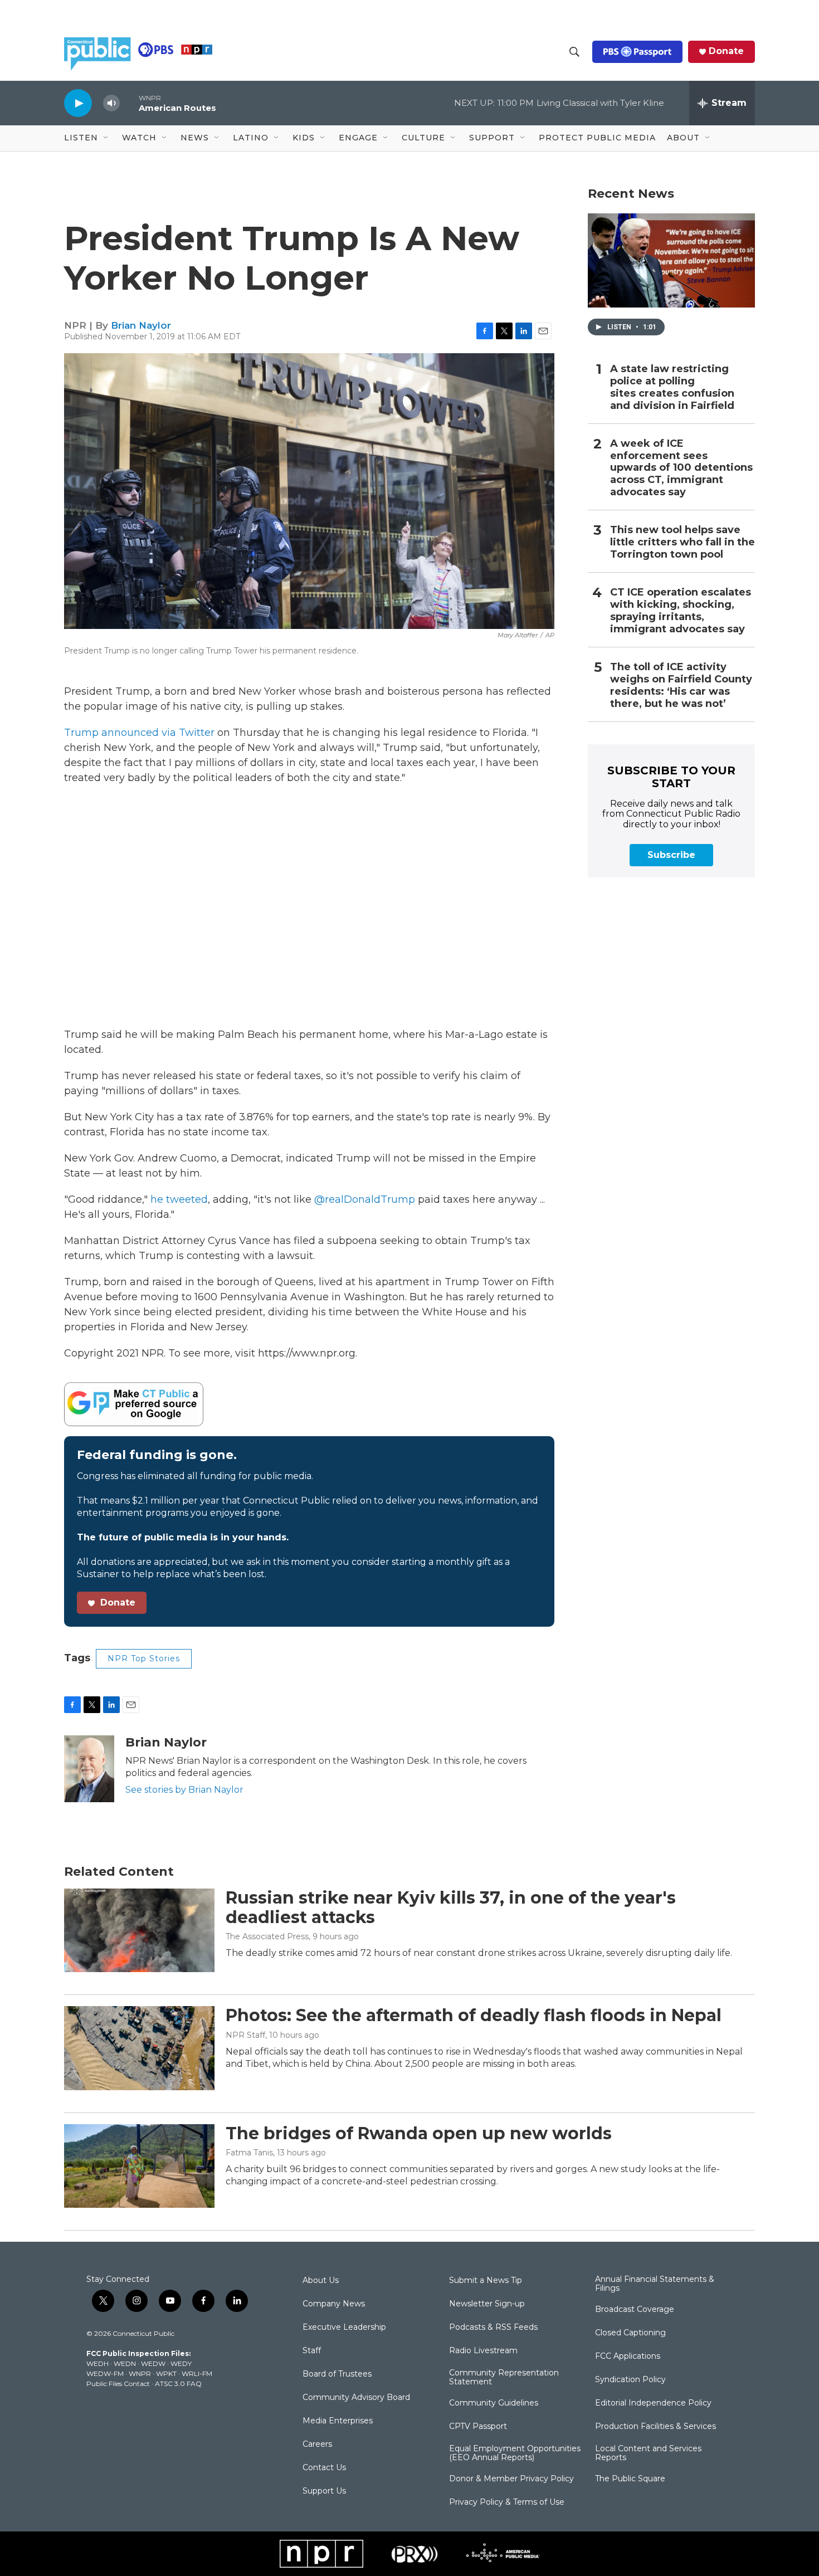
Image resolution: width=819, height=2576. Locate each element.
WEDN (125, 2363)
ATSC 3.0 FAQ (178, 2384)
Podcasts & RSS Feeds (493, 2328)
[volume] (111, 103)
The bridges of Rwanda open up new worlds (419, 2133)
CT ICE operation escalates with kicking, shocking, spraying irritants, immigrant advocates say (681, 611)
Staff (312, 2351)
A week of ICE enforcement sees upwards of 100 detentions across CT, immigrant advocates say (681, 468)
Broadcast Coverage (635, 2310)
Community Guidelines (494, 2403)
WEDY (181, 2363)
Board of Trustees (337, 2374)
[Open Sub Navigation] (106, 138)
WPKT (166, 2373)
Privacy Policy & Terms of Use (507, 2502)
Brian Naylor (141, 325)
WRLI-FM (197, 2373)
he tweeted (179, 1199)
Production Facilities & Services (655, 2427)
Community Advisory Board (356, 2398)
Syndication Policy (630, 2380)
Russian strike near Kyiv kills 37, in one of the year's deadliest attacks (451, 1907)
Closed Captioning (630, 2333)
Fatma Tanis (249, 2153)
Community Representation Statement (504, 2378)
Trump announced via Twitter (139, 733)
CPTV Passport (478, 2427)
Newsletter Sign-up (487, 2304)
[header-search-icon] (574, 52)
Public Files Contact (118, 2384)
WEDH (97, 2363)
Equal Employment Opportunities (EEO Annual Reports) (515, 2453)
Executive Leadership (344, 2328)
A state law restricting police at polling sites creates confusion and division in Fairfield (672, 387)
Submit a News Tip (486, 2281)
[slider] (129, 103)
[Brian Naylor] (89, 1769)
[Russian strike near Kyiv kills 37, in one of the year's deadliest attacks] (139, 1930)
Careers (317, 2445)
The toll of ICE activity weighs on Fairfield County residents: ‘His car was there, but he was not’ (681, 686)
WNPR (140, 2373)
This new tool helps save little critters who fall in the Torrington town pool (682, 542)
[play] (78, 103)
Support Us (324, 2491)
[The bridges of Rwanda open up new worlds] (139, 2166)
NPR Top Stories (144, 1658)
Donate (726, 51)
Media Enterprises (338, 2421)
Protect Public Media (597, 138)
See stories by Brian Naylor (184, 1790)
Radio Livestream (483, 2351)
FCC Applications (628, 2357)
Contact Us (324, 2468)
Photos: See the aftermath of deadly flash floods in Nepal (474, 2015)
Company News (334, 2304)
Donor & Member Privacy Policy (511, 2479)
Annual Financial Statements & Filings (655, 2284)
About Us (321, 2281)
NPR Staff (245, 2035)
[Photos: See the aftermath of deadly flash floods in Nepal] (139, 2048)
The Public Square (630, 2479)
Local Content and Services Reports (648, 2453)
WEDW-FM (105, 2373)
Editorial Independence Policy (653, 2403)
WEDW (153, 2363)
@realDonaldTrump (365, 1199)
